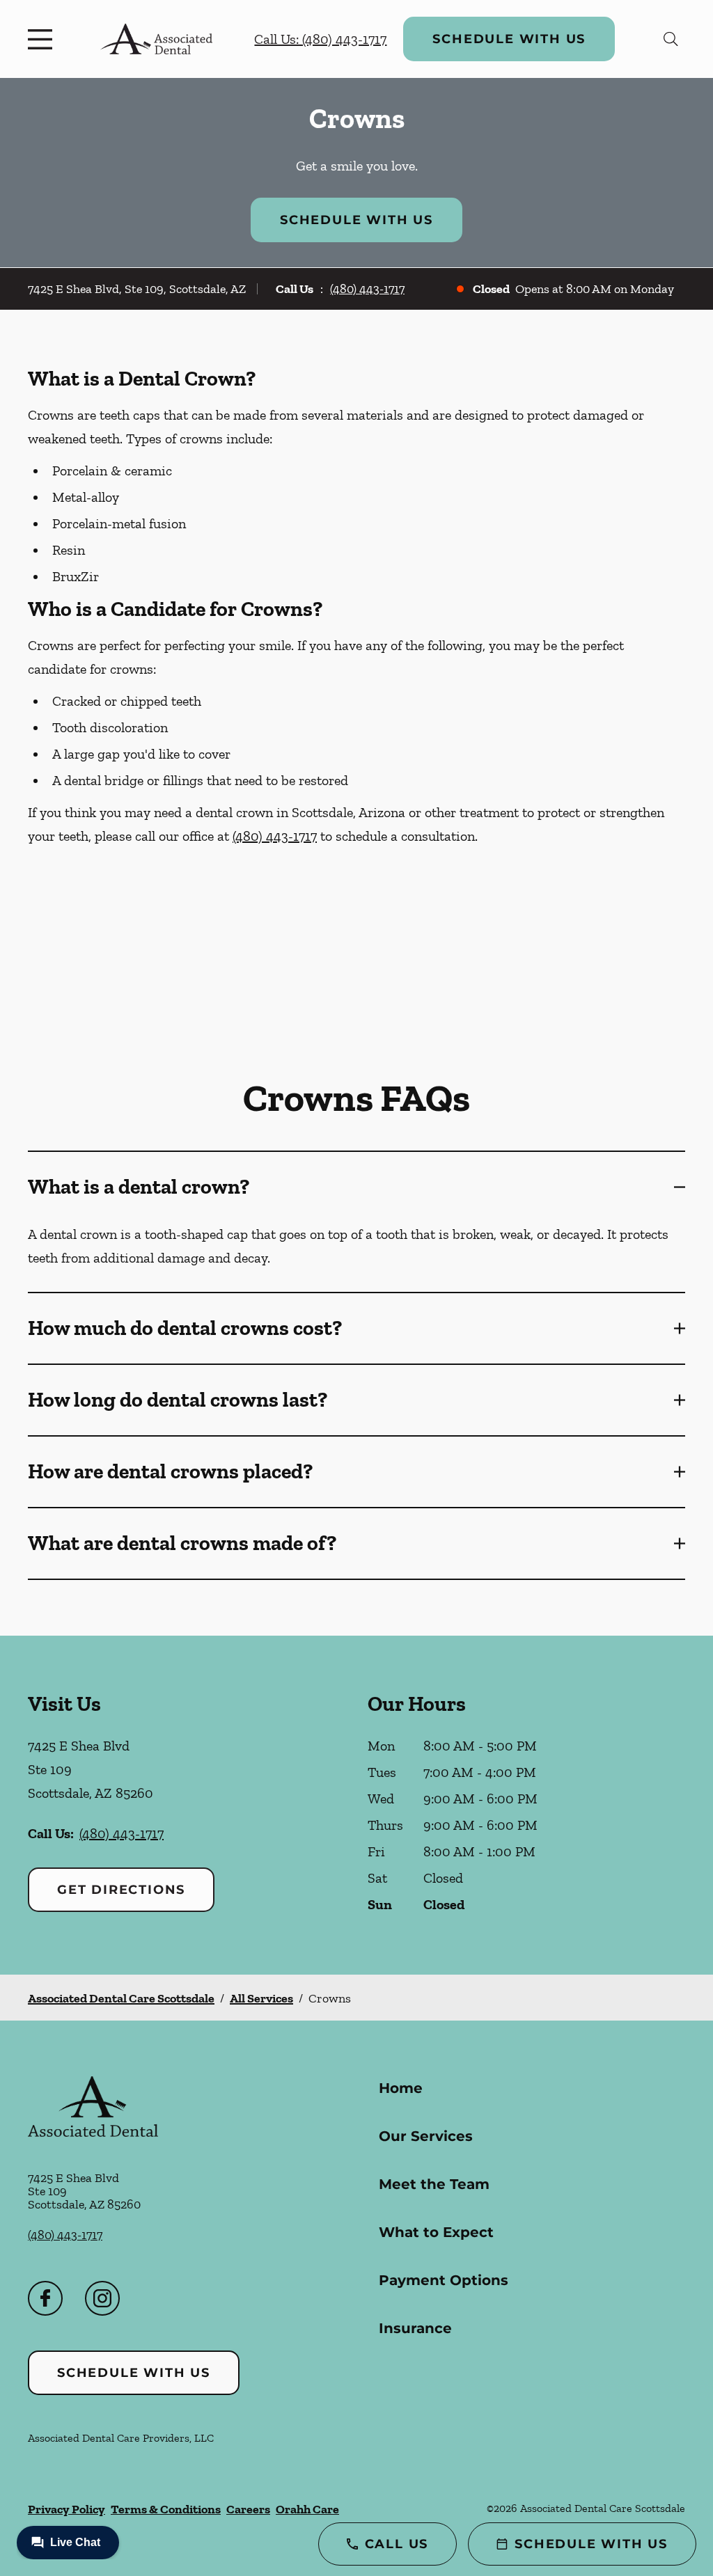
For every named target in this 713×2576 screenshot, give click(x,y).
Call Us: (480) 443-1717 (320, 39)
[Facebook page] (45, 2298)
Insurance (415, 2328)
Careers (248, 2509)
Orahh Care (307, 2509)
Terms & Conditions (166, 2509)
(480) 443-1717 (367, 289)
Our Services (426, 2136)
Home (401, 2088)
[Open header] (43, 39)
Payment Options (444, 2280)
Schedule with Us (509, 39)
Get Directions (121, 1890)
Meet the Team (434, 2184)
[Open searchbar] (671, 39)
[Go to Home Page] (156, 39)
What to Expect (436, 2232)
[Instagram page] (102, 2298)
